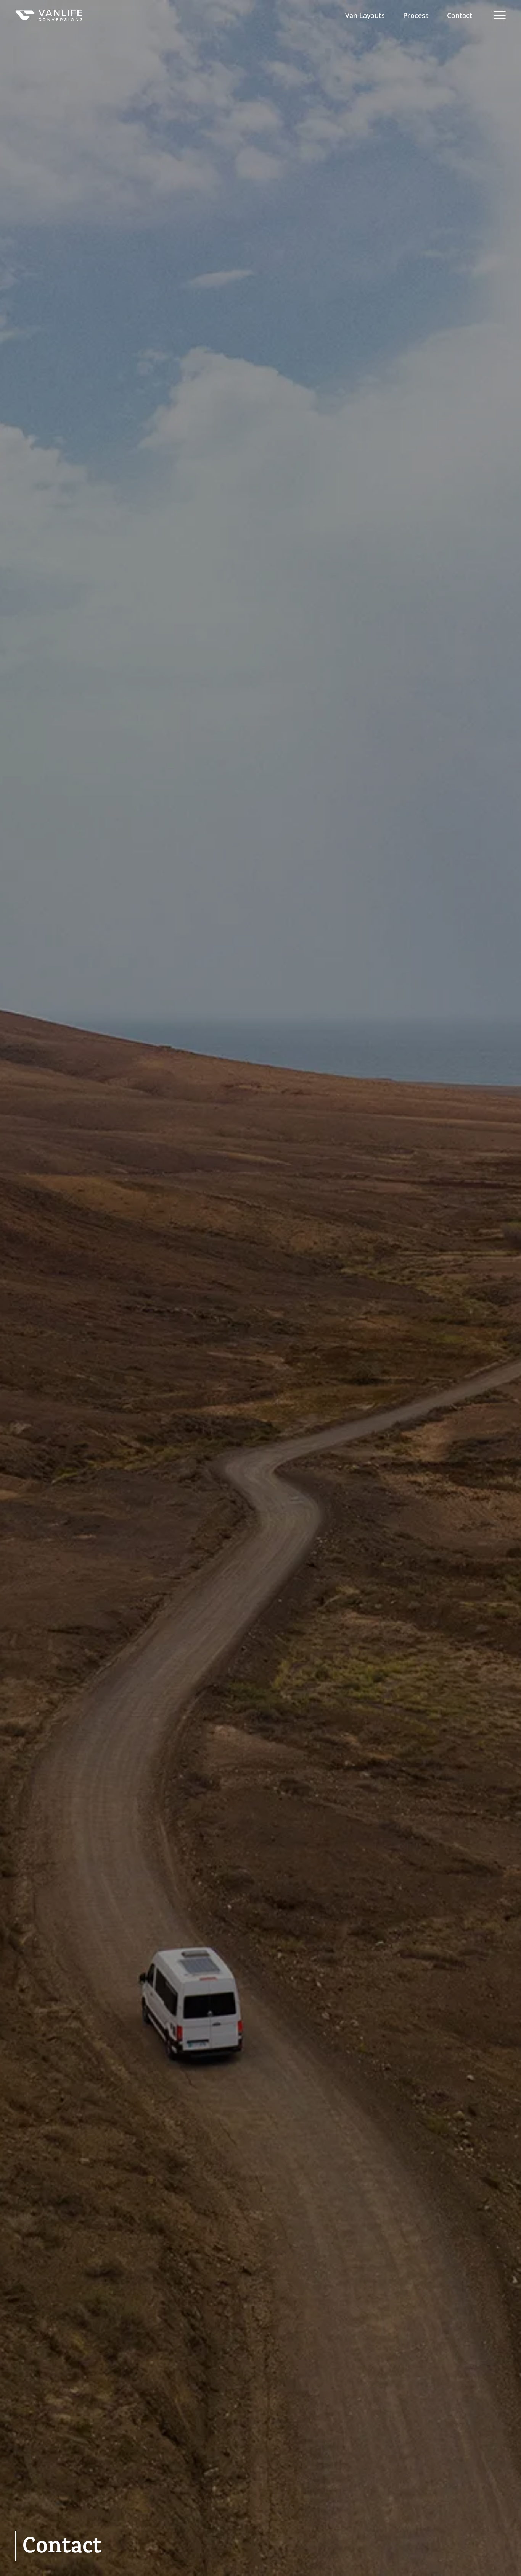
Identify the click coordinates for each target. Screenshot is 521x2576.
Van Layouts (365, 15)
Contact (460, 15)
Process (416, 15)
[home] (49, 15)
